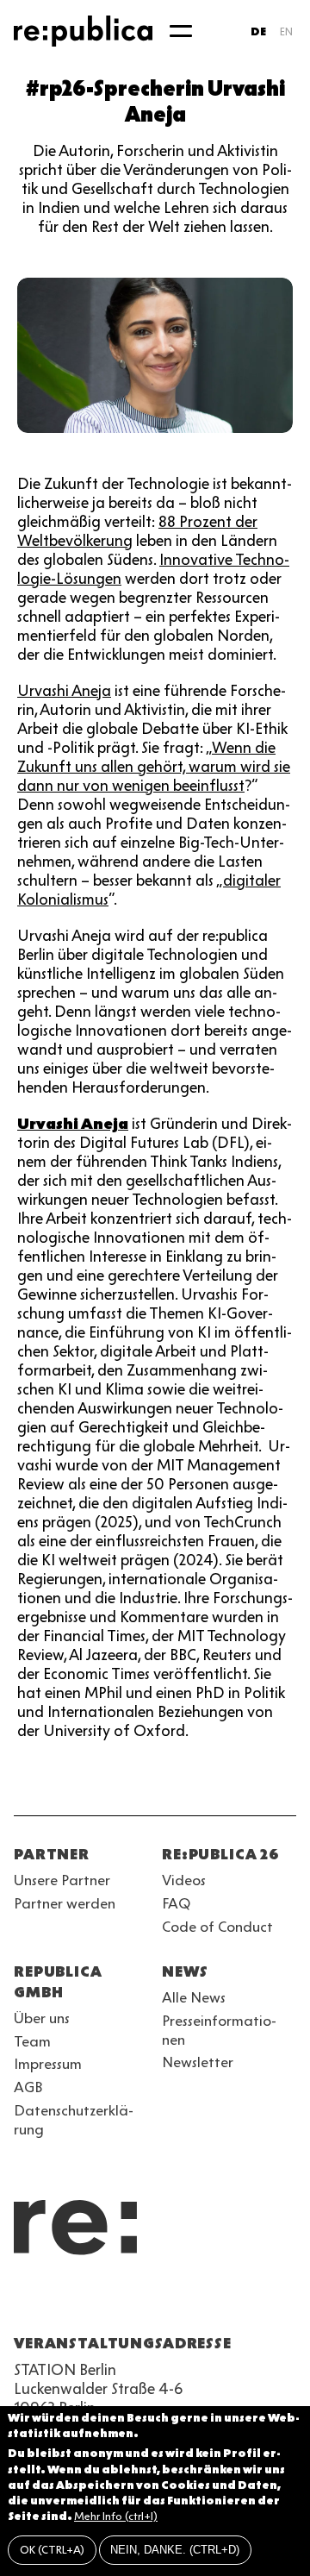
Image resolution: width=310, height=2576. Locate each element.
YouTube (24, 2302)
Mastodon (117, 2302)
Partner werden (65, 1903)
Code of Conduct (217, 1927)
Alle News (194, 1997)
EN (286, 31)
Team (32, 2041)
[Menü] (181, 31)
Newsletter (198, 2062)
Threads (210, 2302)
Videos (184, 1880)
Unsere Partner (62, 1880)
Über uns (42, 2018)
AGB (28, 2087)
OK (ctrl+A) (52, 2550)
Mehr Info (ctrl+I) (116, 2516)
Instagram (55, 2302)
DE (258, 31)
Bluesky (86, 2302)
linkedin (148, 2302)
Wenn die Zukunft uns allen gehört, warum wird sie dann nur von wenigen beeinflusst (154, 767)
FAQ (176, 1903)
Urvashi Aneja (64, 691)
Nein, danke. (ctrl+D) (175, 2550)
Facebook (241, 2302)
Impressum (48, 2064)
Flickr (179, 2302)
